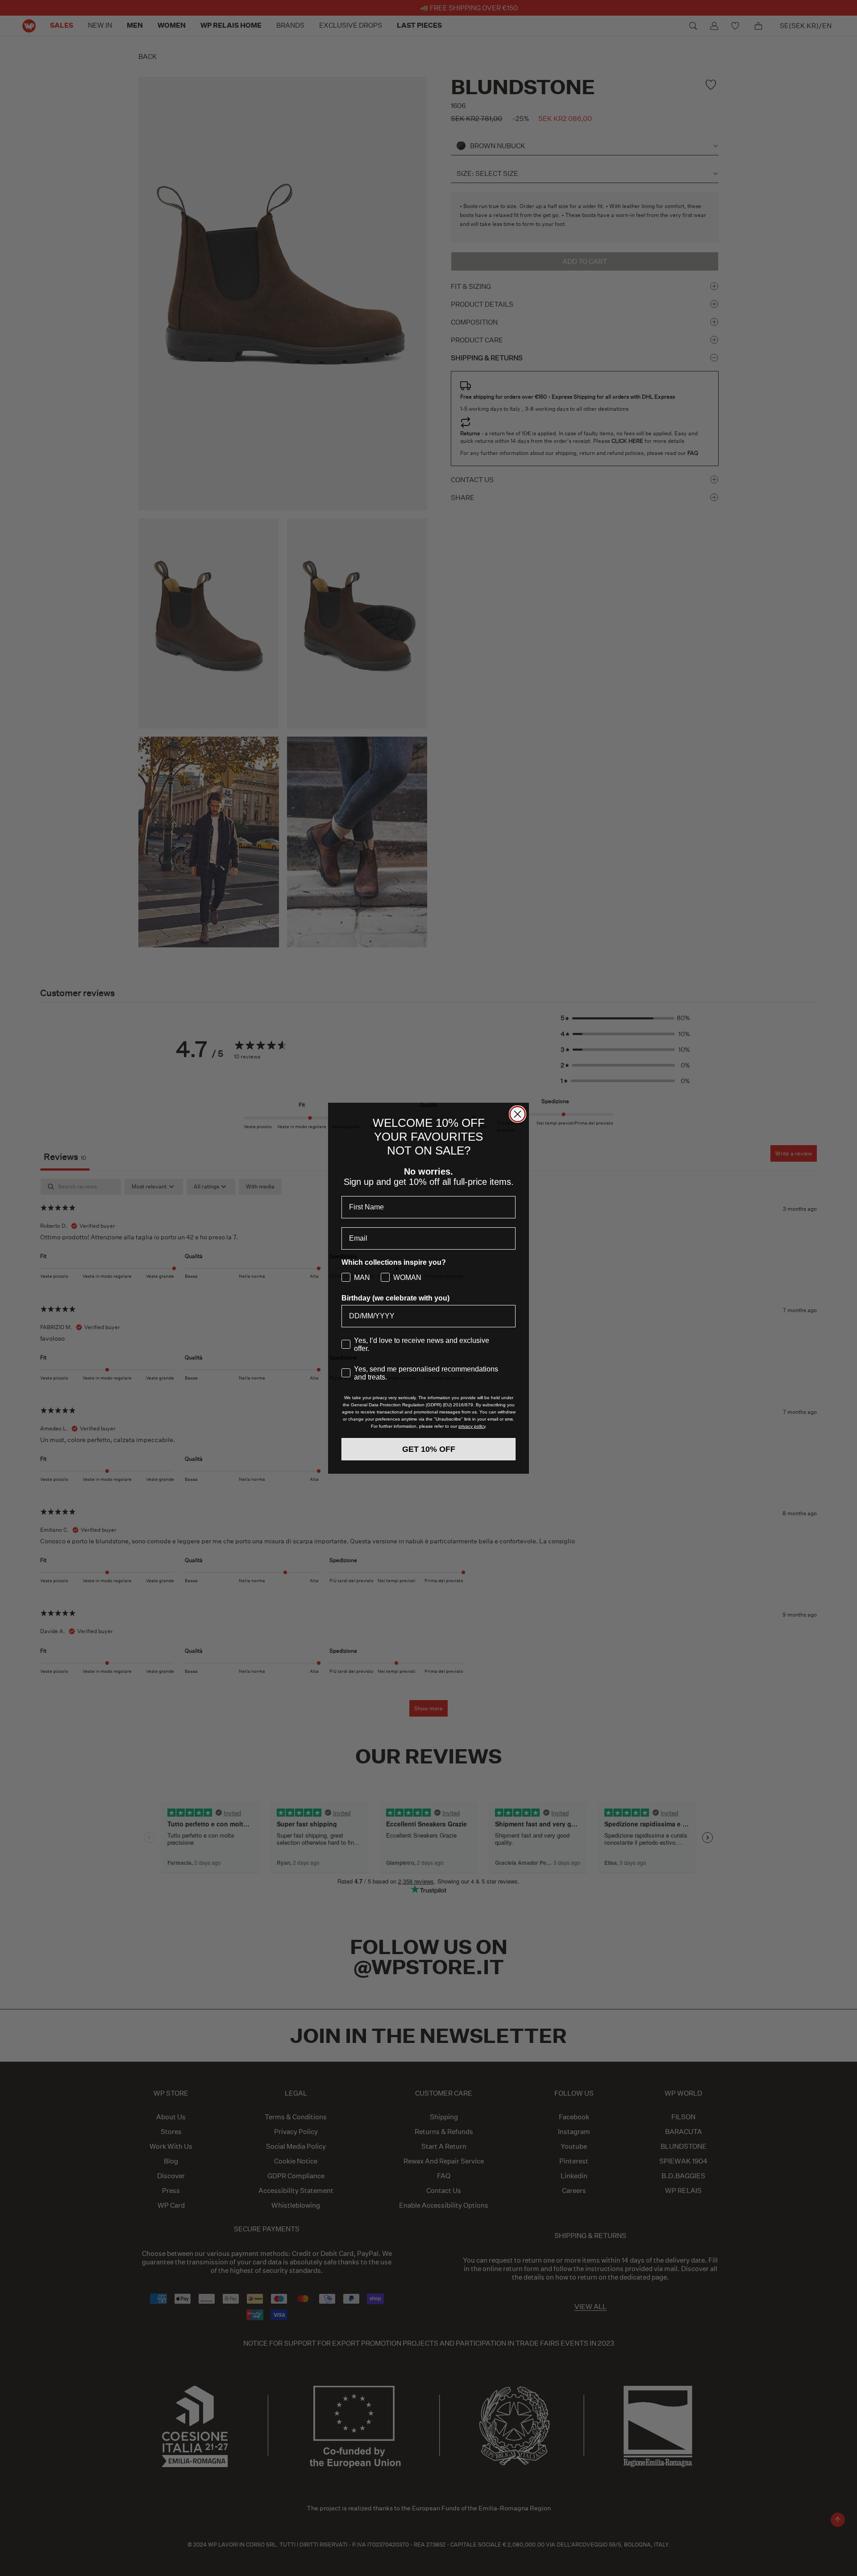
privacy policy (472, 1426)
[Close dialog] (518, 1114)
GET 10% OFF (429, 1449)
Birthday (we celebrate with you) (395, 1298)
